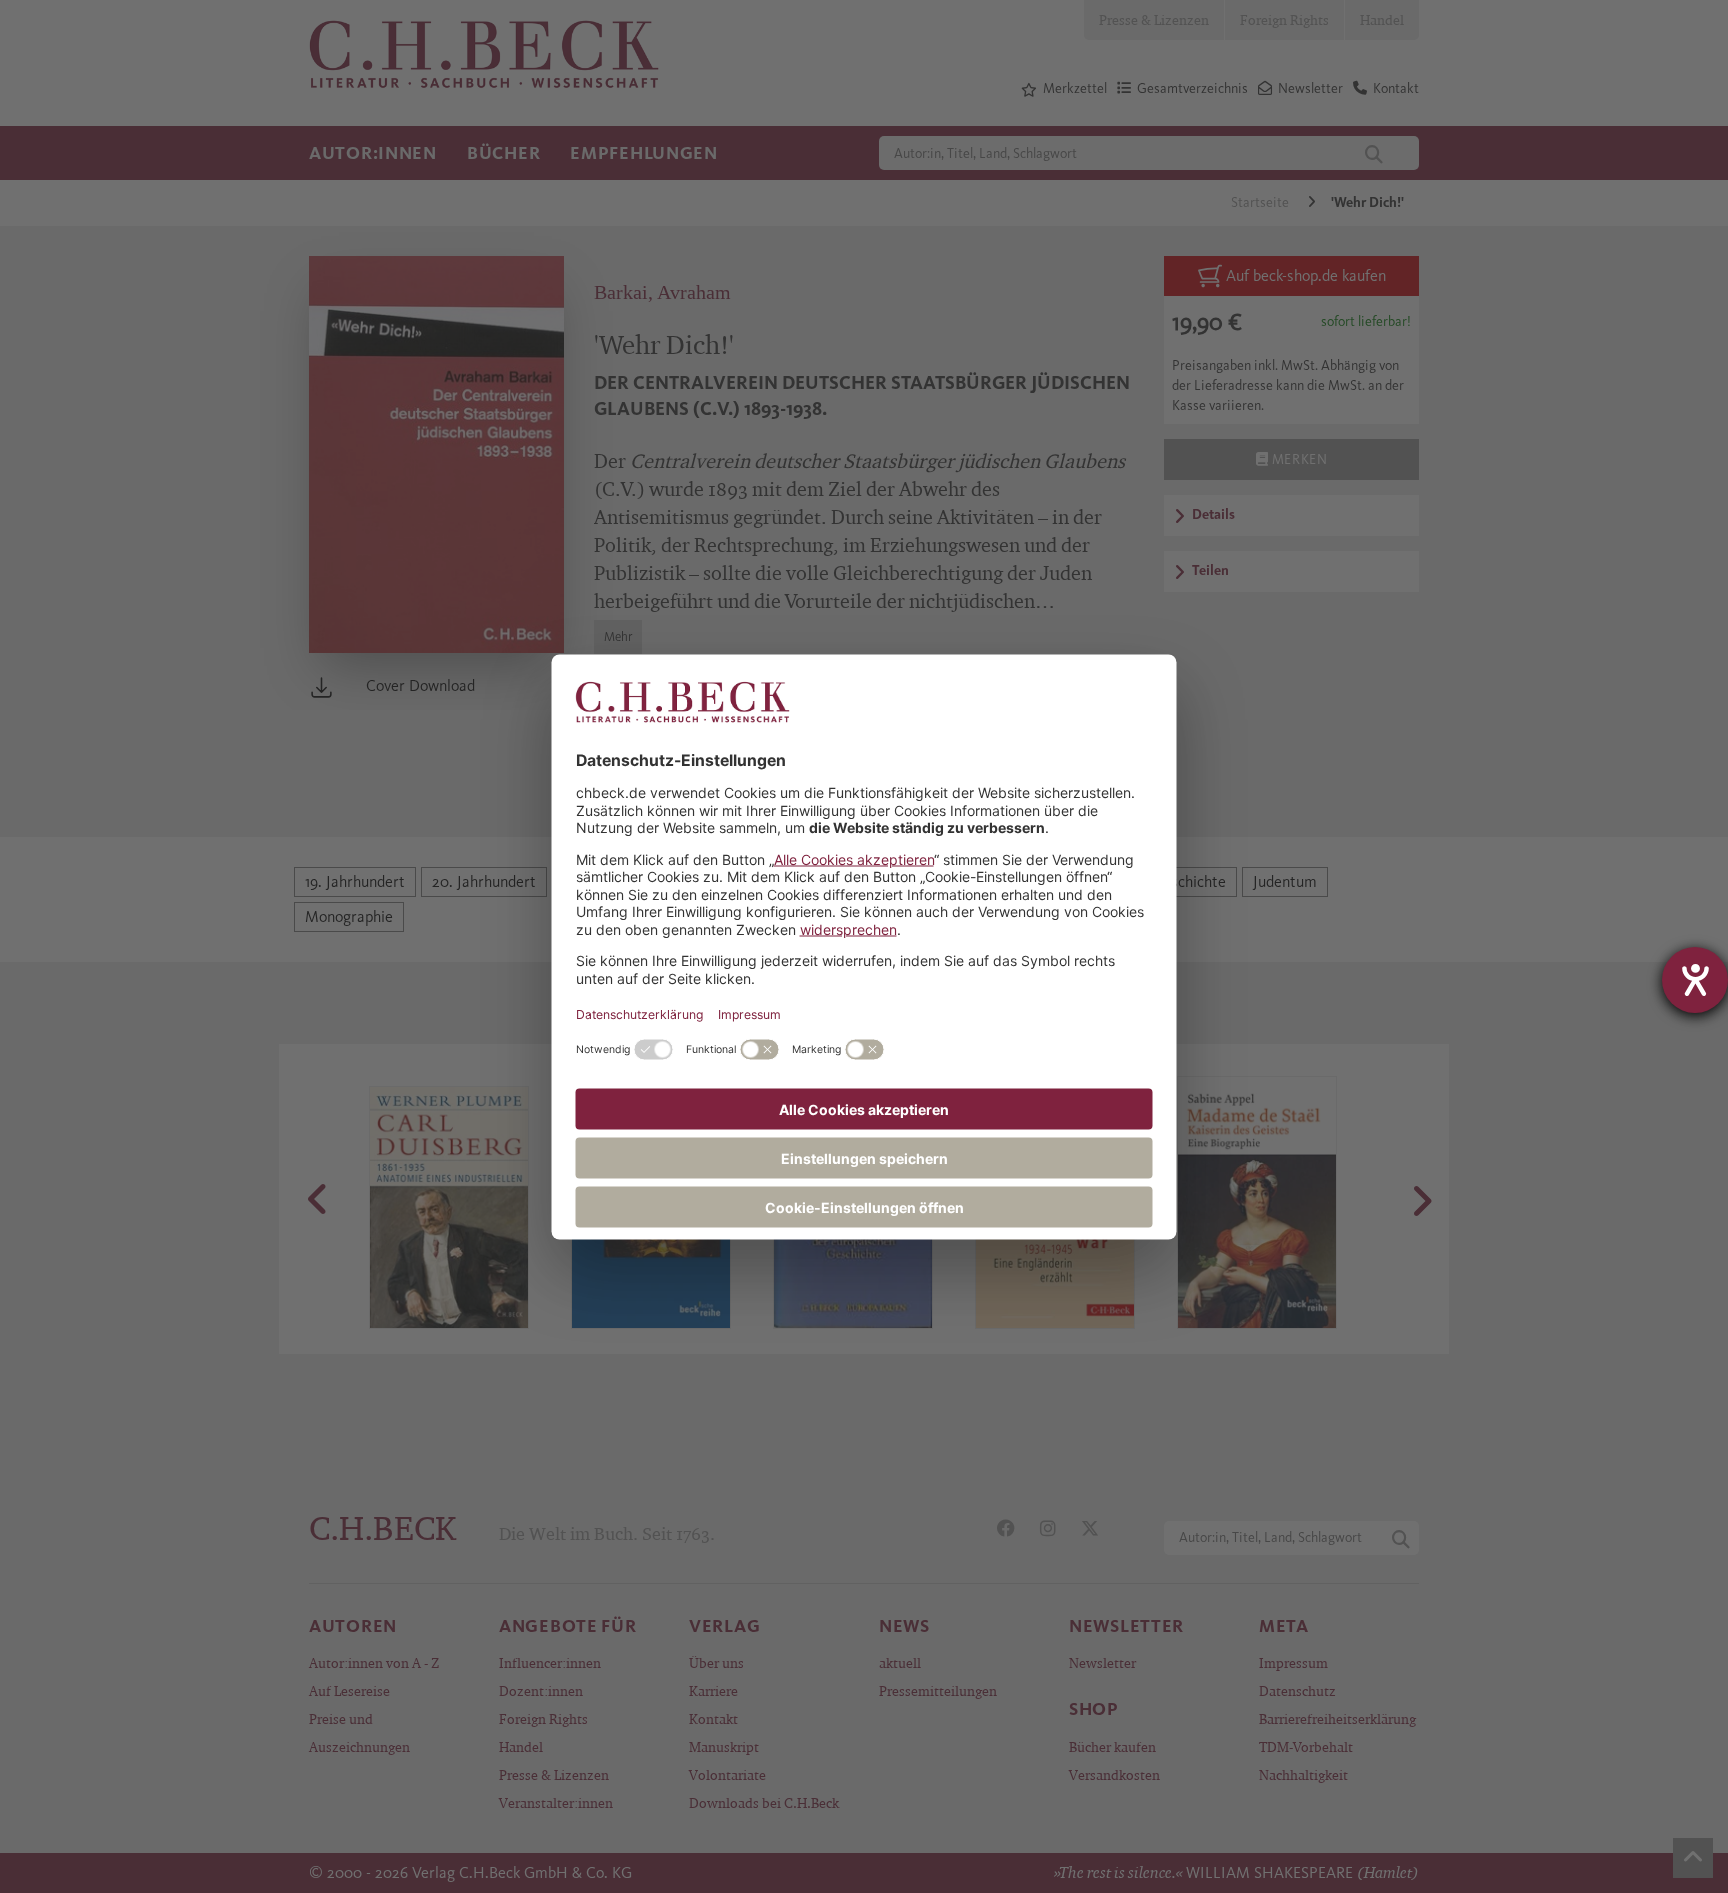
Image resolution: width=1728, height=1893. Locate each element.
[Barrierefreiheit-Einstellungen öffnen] (1695, 980)
